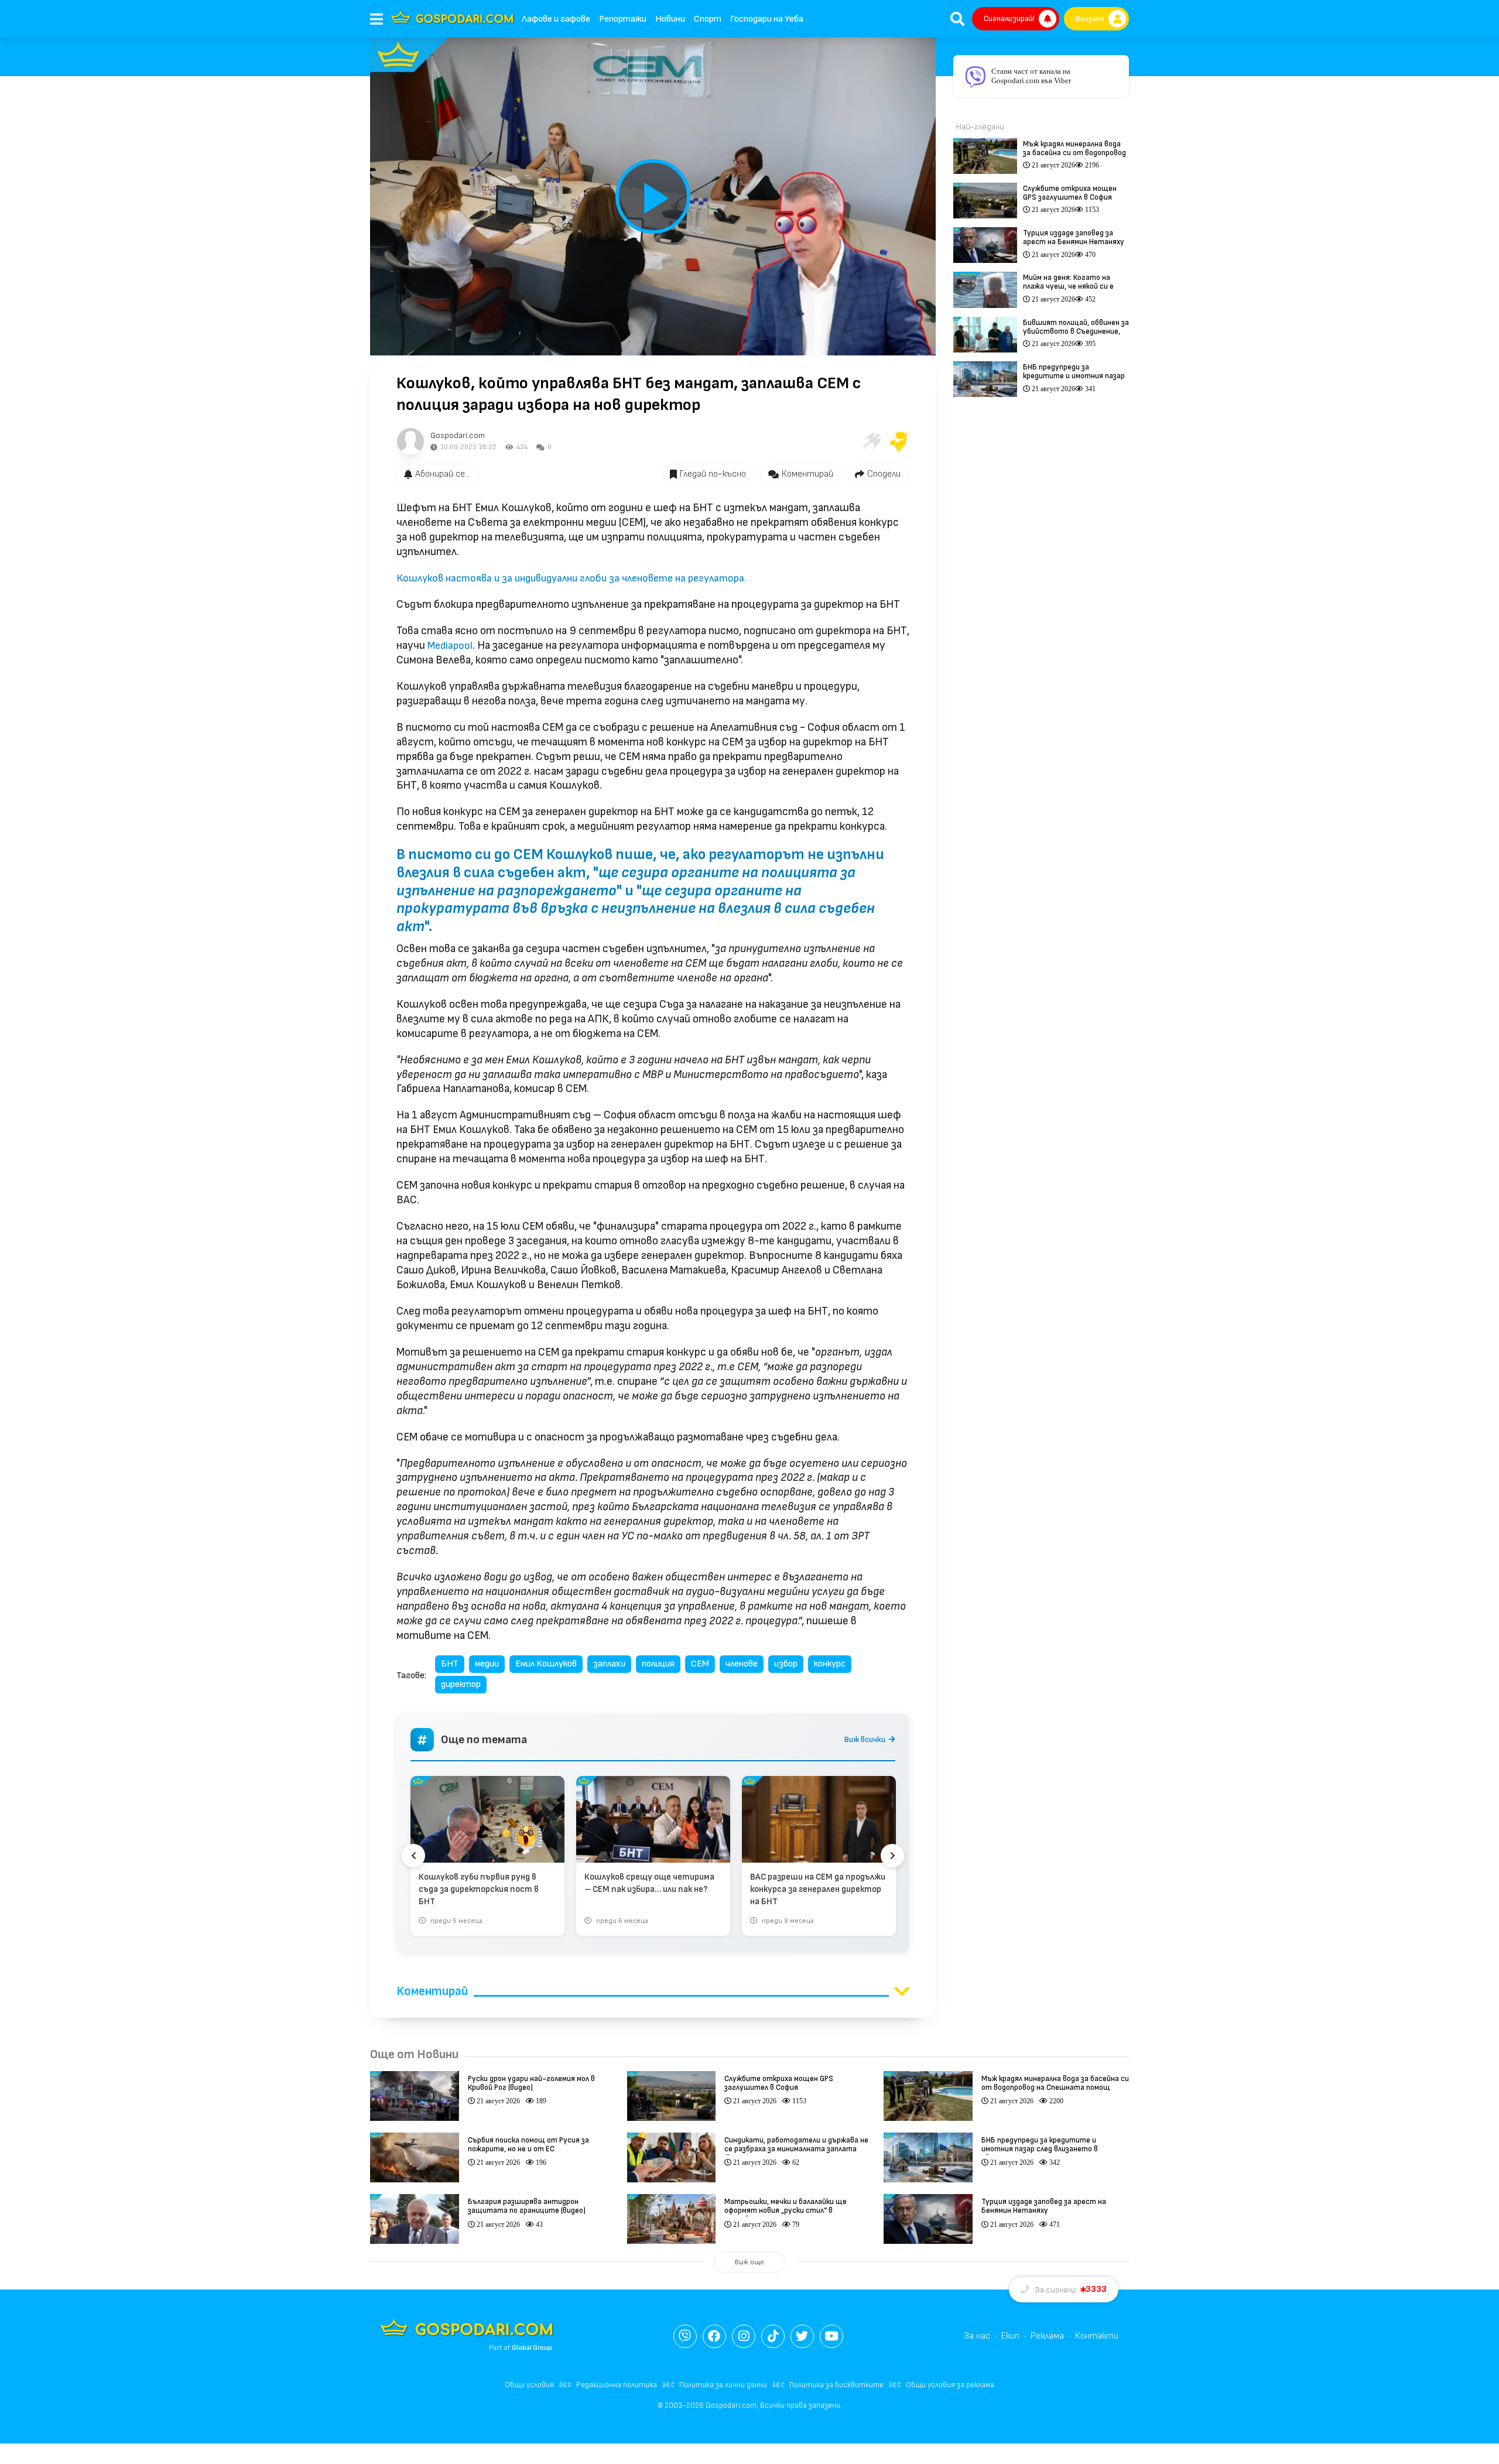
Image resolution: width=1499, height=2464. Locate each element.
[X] (802, 2336)
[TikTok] (773, 2336)
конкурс (830, 1664)
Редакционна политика (617, 2385)
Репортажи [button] (623, 19)
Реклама (1047, 2336)
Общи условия (529, 2385)
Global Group (532, 2348)
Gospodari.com (458, 435)
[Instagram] (744, 2336)
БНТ (450, 1664)
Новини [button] (670, 19)
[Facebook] (714, 2336)
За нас (977, 2336)
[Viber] (685, 2336)
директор (461, 1684)
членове (742, 1664)
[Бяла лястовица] (871, 442)
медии (487, 1664)
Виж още (749, 2262)
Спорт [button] (708, 19)
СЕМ (700, 1664)
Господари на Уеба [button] (767, 19)
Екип (1010, 2336)
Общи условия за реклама (950, 2385)
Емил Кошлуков (546, 1664)
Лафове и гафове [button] (556, 19)
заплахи (609, 1664)
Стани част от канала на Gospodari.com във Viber (1031, 76)
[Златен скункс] (899, 442)
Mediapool (450, 646)
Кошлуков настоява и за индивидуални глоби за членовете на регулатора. (571, 578)
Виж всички (865, 1739)
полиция (658, 1664)
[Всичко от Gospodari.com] (410, 442)
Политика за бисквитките (836, 2385)
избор (786, 1664)
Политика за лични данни (723, 2385)
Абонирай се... (443, 474)
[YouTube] (831, 2336)
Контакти (1097, 2336)
